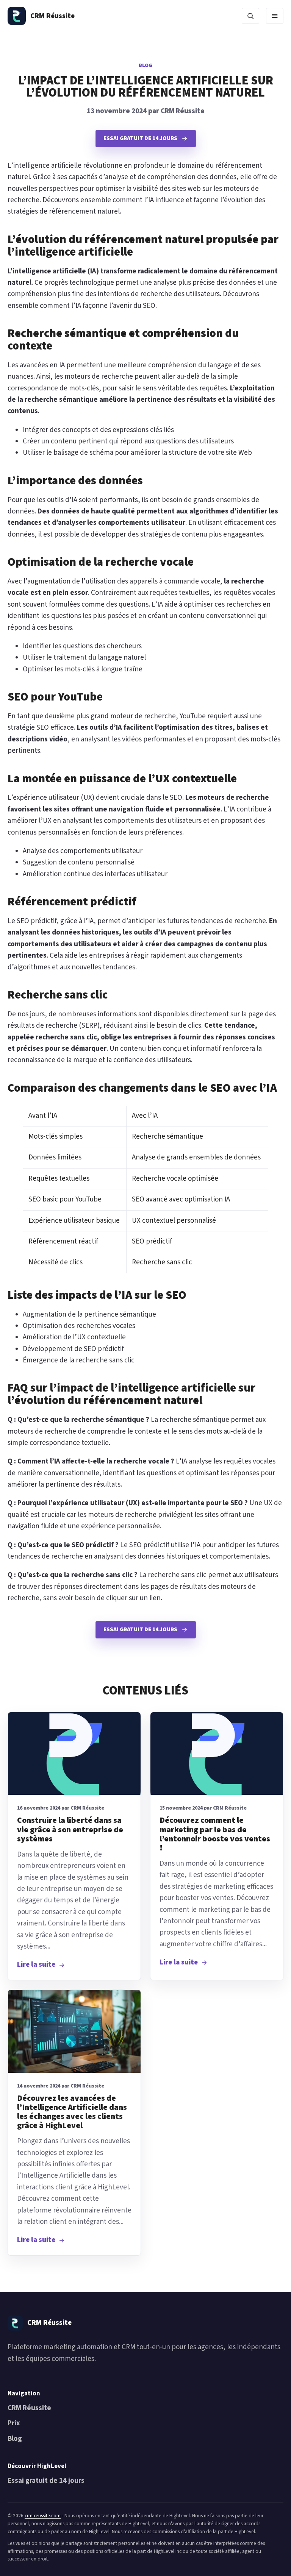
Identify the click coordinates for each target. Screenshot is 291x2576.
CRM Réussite (29, 2408)
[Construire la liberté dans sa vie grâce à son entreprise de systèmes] (74, 1754)
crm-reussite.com (43, 2516)
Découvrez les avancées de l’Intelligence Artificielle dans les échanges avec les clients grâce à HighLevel (72, 2112)
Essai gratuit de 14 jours (46, 2481)
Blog (145, 66)
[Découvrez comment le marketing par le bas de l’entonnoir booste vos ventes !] (217, 1754)
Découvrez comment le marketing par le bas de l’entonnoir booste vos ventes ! (215, 1834)
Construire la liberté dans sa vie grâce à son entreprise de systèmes (70, 1829)
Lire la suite (36, 1965)
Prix (14, 2423)
